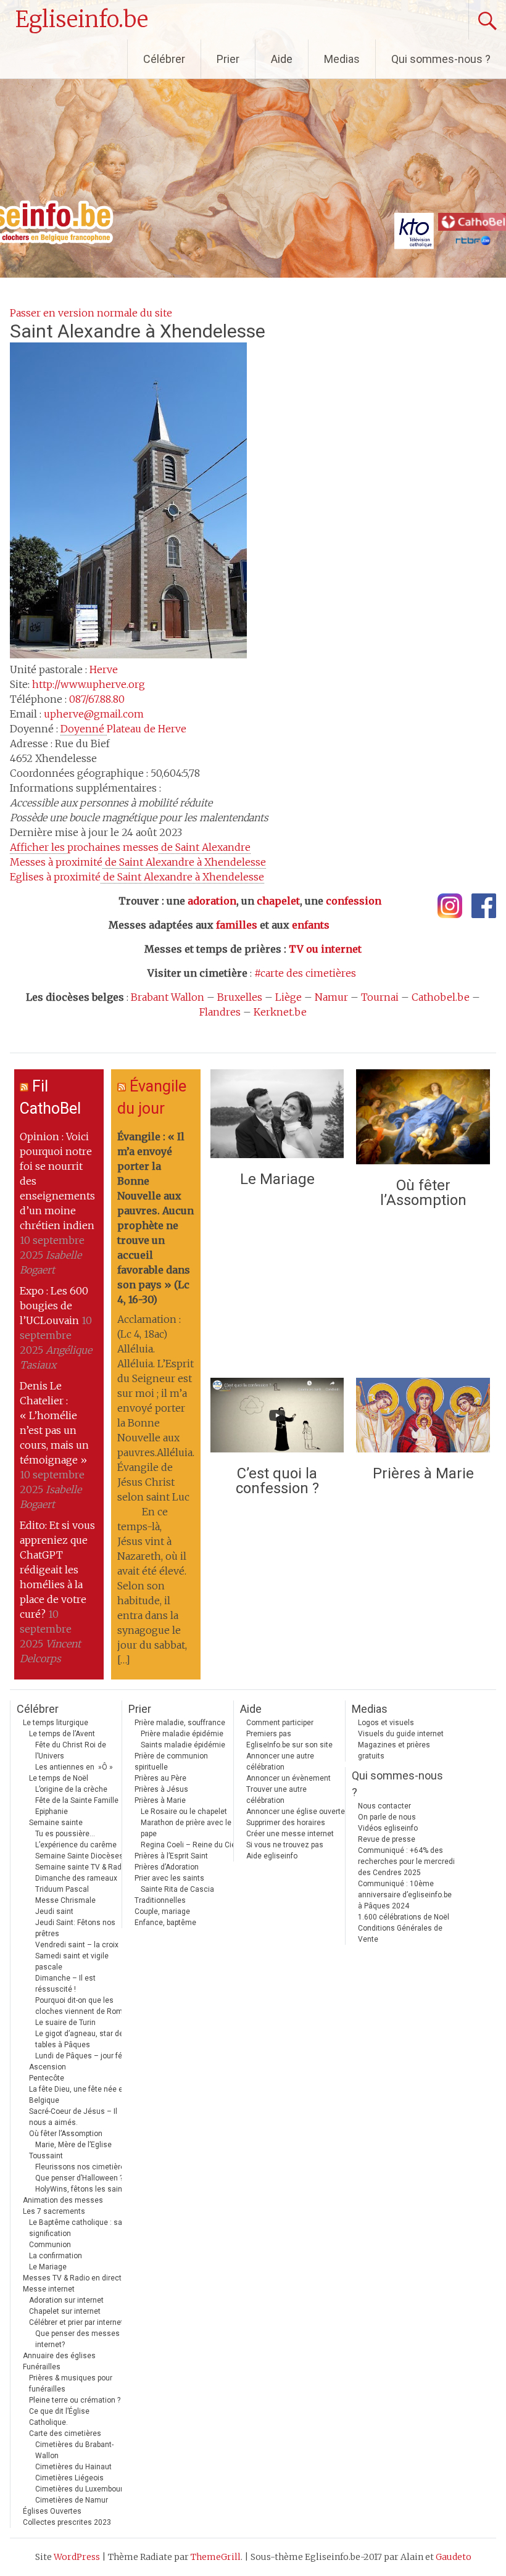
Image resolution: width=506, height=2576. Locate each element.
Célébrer (164, 59)
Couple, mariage (162, 1911)
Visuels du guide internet (401, 1734)
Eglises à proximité (137, 877)
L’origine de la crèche (71, 1789)
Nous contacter (384, 1806)
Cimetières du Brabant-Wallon (74, 2450)
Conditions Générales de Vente (400, 1934)
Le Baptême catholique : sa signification (76, 2228)
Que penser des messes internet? (77, 2339)
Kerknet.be (280, 1012)
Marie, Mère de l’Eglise (73, 2145)
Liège (288, 997)
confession (354, 901)
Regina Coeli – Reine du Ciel (189, 1845)
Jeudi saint (54, 1911)
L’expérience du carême (76, 1845)
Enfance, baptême (165, 1923)
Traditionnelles (160, 1900)
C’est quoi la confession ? (277, 1481)
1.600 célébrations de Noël (404, 1917)
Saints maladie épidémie (183, 1745)
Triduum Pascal (62, 1889)
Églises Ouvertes (52, 2511)
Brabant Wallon (168, 997)
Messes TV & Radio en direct (72, 2278)
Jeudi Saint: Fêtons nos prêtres (75, 1928)
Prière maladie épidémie (182, 1734)
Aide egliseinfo (272, 1856)
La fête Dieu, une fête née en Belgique (78, 2095)
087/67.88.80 (97, 699)
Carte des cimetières (65, 2433)
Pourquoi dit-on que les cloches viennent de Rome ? (84, 2006)
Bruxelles (240, 997)
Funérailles (42, 2367)
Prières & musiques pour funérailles (71, 2383)
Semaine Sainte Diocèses (79, 1856)
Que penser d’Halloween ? (79, 2178)
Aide (282, 59)
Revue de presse (387, 1839)
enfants (311, 925)
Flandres (220, 1012)
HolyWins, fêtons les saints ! (84, 2189)
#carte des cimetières (305, 973)
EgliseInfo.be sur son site (289, 1745)
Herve (104, 669)
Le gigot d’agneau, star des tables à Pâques (81, 2039)
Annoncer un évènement (288, 1778)
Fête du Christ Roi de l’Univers (71, 1750)
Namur (331, 997)
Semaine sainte (56, 1823)
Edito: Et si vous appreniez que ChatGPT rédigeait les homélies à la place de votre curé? (57, 1570)
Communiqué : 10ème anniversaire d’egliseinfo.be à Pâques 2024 (405, 1895)
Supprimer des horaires (286, 1823)
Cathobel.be (441, 997)
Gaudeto (454, 2557)
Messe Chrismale (65, 1900)
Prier (228, 59)
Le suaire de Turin (65, 2023)
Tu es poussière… (65, 1834)
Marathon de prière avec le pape (186, 1828)
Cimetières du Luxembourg (81, 2489)
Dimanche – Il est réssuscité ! (65, 1984)
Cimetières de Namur (72, 2500)
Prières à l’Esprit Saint (171, 1856)
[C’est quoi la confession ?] (277, 1418)
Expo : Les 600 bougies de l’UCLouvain (54, 1306)
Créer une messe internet (290, 1834)
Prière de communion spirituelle (171, 1762)
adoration (212, 901)
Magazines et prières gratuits (394, 1750)
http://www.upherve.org (89, 684)
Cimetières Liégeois (69, 2478)
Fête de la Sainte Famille (77, 1800)
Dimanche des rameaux (76, 1878)
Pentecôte (47, 2078)
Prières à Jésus (161, 1789)
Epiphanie (52, 1812)
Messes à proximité (138, 862)
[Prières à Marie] (423, 1418)
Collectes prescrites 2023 (67, 2522)
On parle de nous (387, 1817)
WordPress (77, 2557)
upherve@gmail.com (94, 714)
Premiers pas (269, 1734)
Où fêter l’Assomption (423, 1193)
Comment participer (280, 1723)
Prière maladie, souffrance (180, 1723)
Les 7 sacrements (54, 2211)
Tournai (380, 997)
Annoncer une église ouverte (296, 1812)
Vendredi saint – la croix (77, 1945)
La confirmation (56, 2256)
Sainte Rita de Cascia (177, 1889)
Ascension (48, 2067)
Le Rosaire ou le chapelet (184, 1812)
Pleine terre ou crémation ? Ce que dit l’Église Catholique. (75, 2411)
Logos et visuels (386, 1723)
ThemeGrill (216, 2557)
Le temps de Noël (59, 1778)
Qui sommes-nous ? (441, 59)
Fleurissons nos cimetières (82, 2167)
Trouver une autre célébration (276, 1795)
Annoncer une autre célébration (280, 1762)
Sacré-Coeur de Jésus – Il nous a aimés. (73, 2117)
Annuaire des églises (59, 2356)
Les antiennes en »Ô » (74, 1767)
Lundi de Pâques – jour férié (83, 2056)
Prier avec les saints (169, 1878)
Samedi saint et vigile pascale (72, 1961)
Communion (50, 2245)
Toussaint (46, 2156)
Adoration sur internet (66, 2300)
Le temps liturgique (56, 1723)
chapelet (278, 901)
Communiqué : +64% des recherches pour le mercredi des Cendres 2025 (406, 1862)
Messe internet (49, 2289)
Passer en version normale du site (91, 313)
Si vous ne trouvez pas (285, 1845)
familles (237, 925)
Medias (342, 59)
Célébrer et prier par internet (76, 2322)
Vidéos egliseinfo (388, 1828)
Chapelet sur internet (65, 2311)
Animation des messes (63, 2200)
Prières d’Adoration (167, 1867)
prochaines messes (130, 847)
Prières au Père (160, 1778)
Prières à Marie (423, 1473)
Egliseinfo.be (82, 19)
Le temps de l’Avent (62, 1734)
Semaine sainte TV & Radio (81, 1867)
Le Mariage (277, 1179)
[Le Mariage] (277, 1117)
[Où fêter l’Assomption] (423, 1120)
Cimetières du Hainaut (73, 2467)
